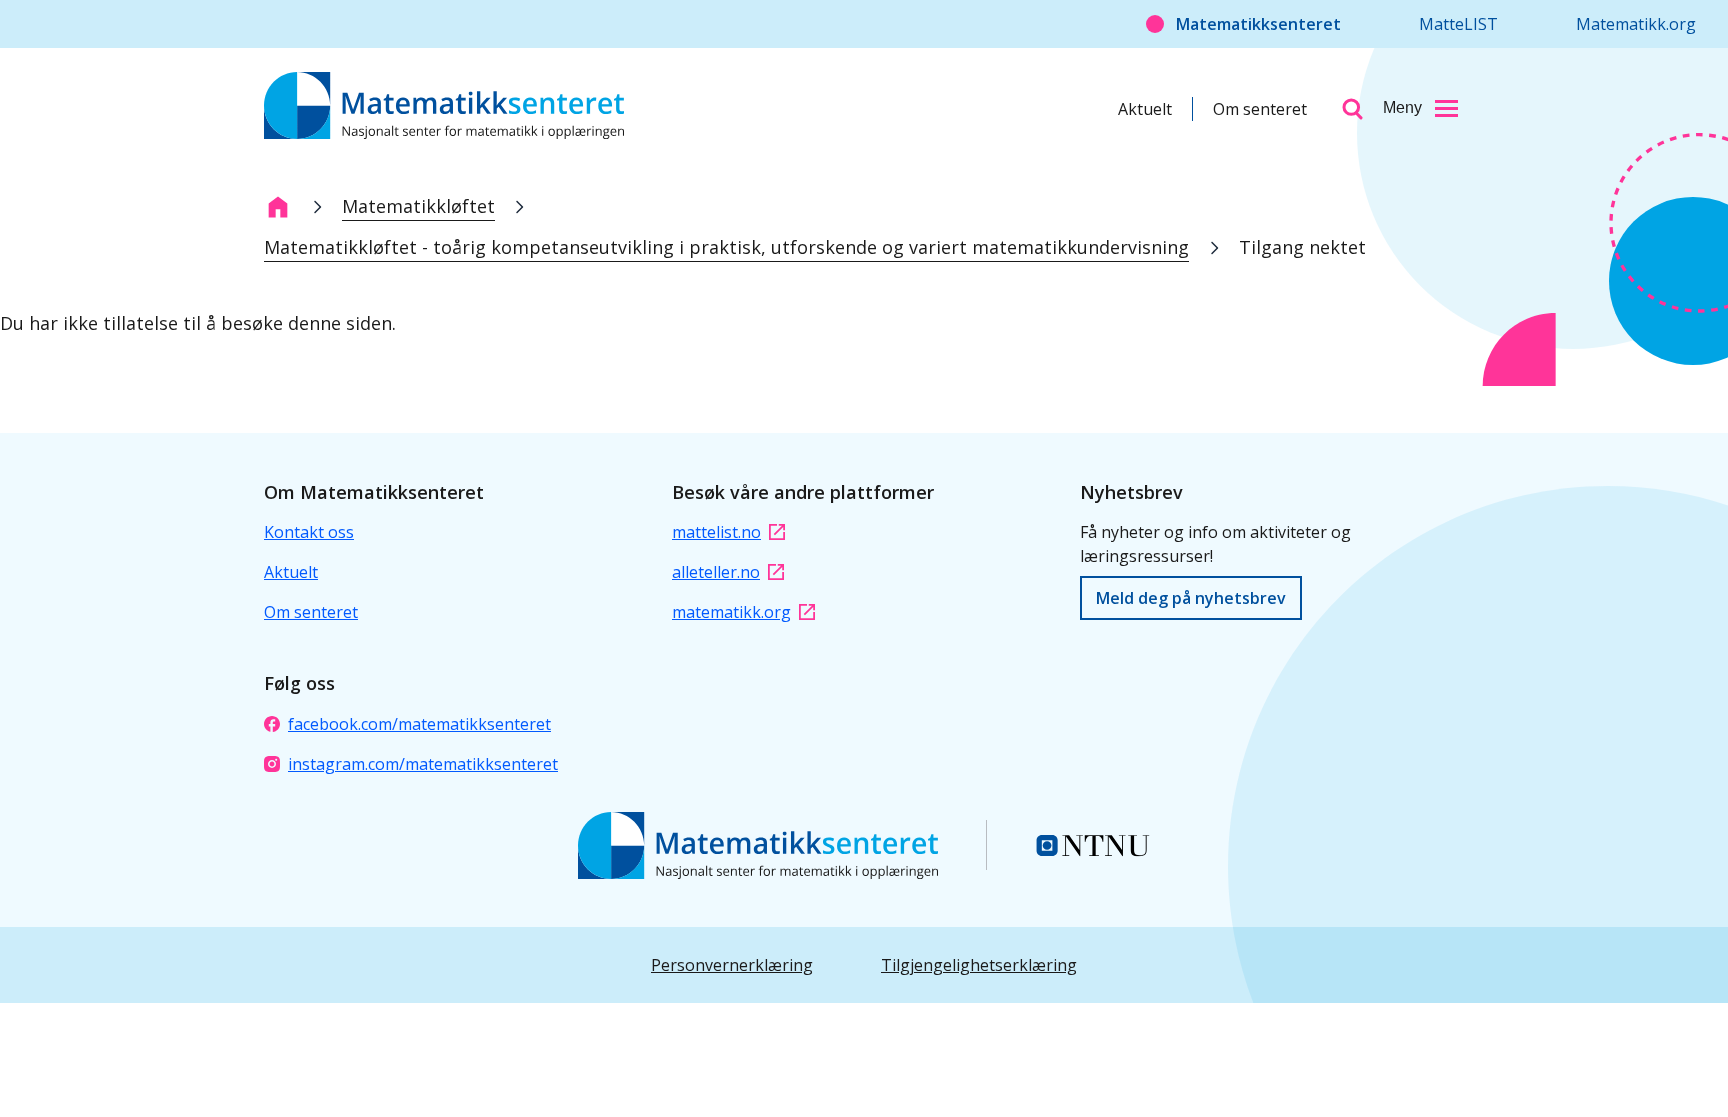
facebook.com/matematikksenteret (419, 724)
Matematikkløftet (418, 206)
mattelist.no (716, 532)
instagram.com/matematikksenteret (423, 764)
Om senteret (1260, 109)
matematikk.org (731, 612)
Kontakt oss (309, 532)
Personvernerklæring (732, 965)
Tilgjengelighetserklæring (979, 965)
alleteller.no (716, 572)
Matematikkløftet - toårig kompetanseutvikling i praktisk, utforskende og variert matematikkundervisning (726, 247)
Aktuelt (1145, 109)
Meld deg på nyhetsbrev (1191, 598)
